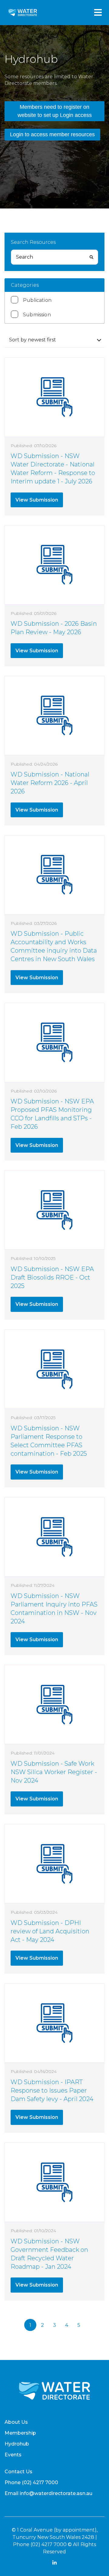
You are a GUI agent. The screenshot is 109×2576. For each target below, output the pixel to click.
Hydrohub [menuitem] (17, 2444)
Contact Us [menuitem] (18, 2472)
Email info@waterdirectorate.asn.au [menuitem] (48, 2493)
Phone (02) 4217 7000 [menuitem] (31, 2482)
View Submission (37, 500)
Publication (37, 300)
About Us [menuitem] (16, 2422)
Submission (37, 315)
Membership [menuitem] (20, 2433)
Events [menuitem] (13, 2455)
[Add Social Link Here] (54, 2563)
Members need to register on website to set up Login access (55, 111)
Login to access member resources (52, 134)
